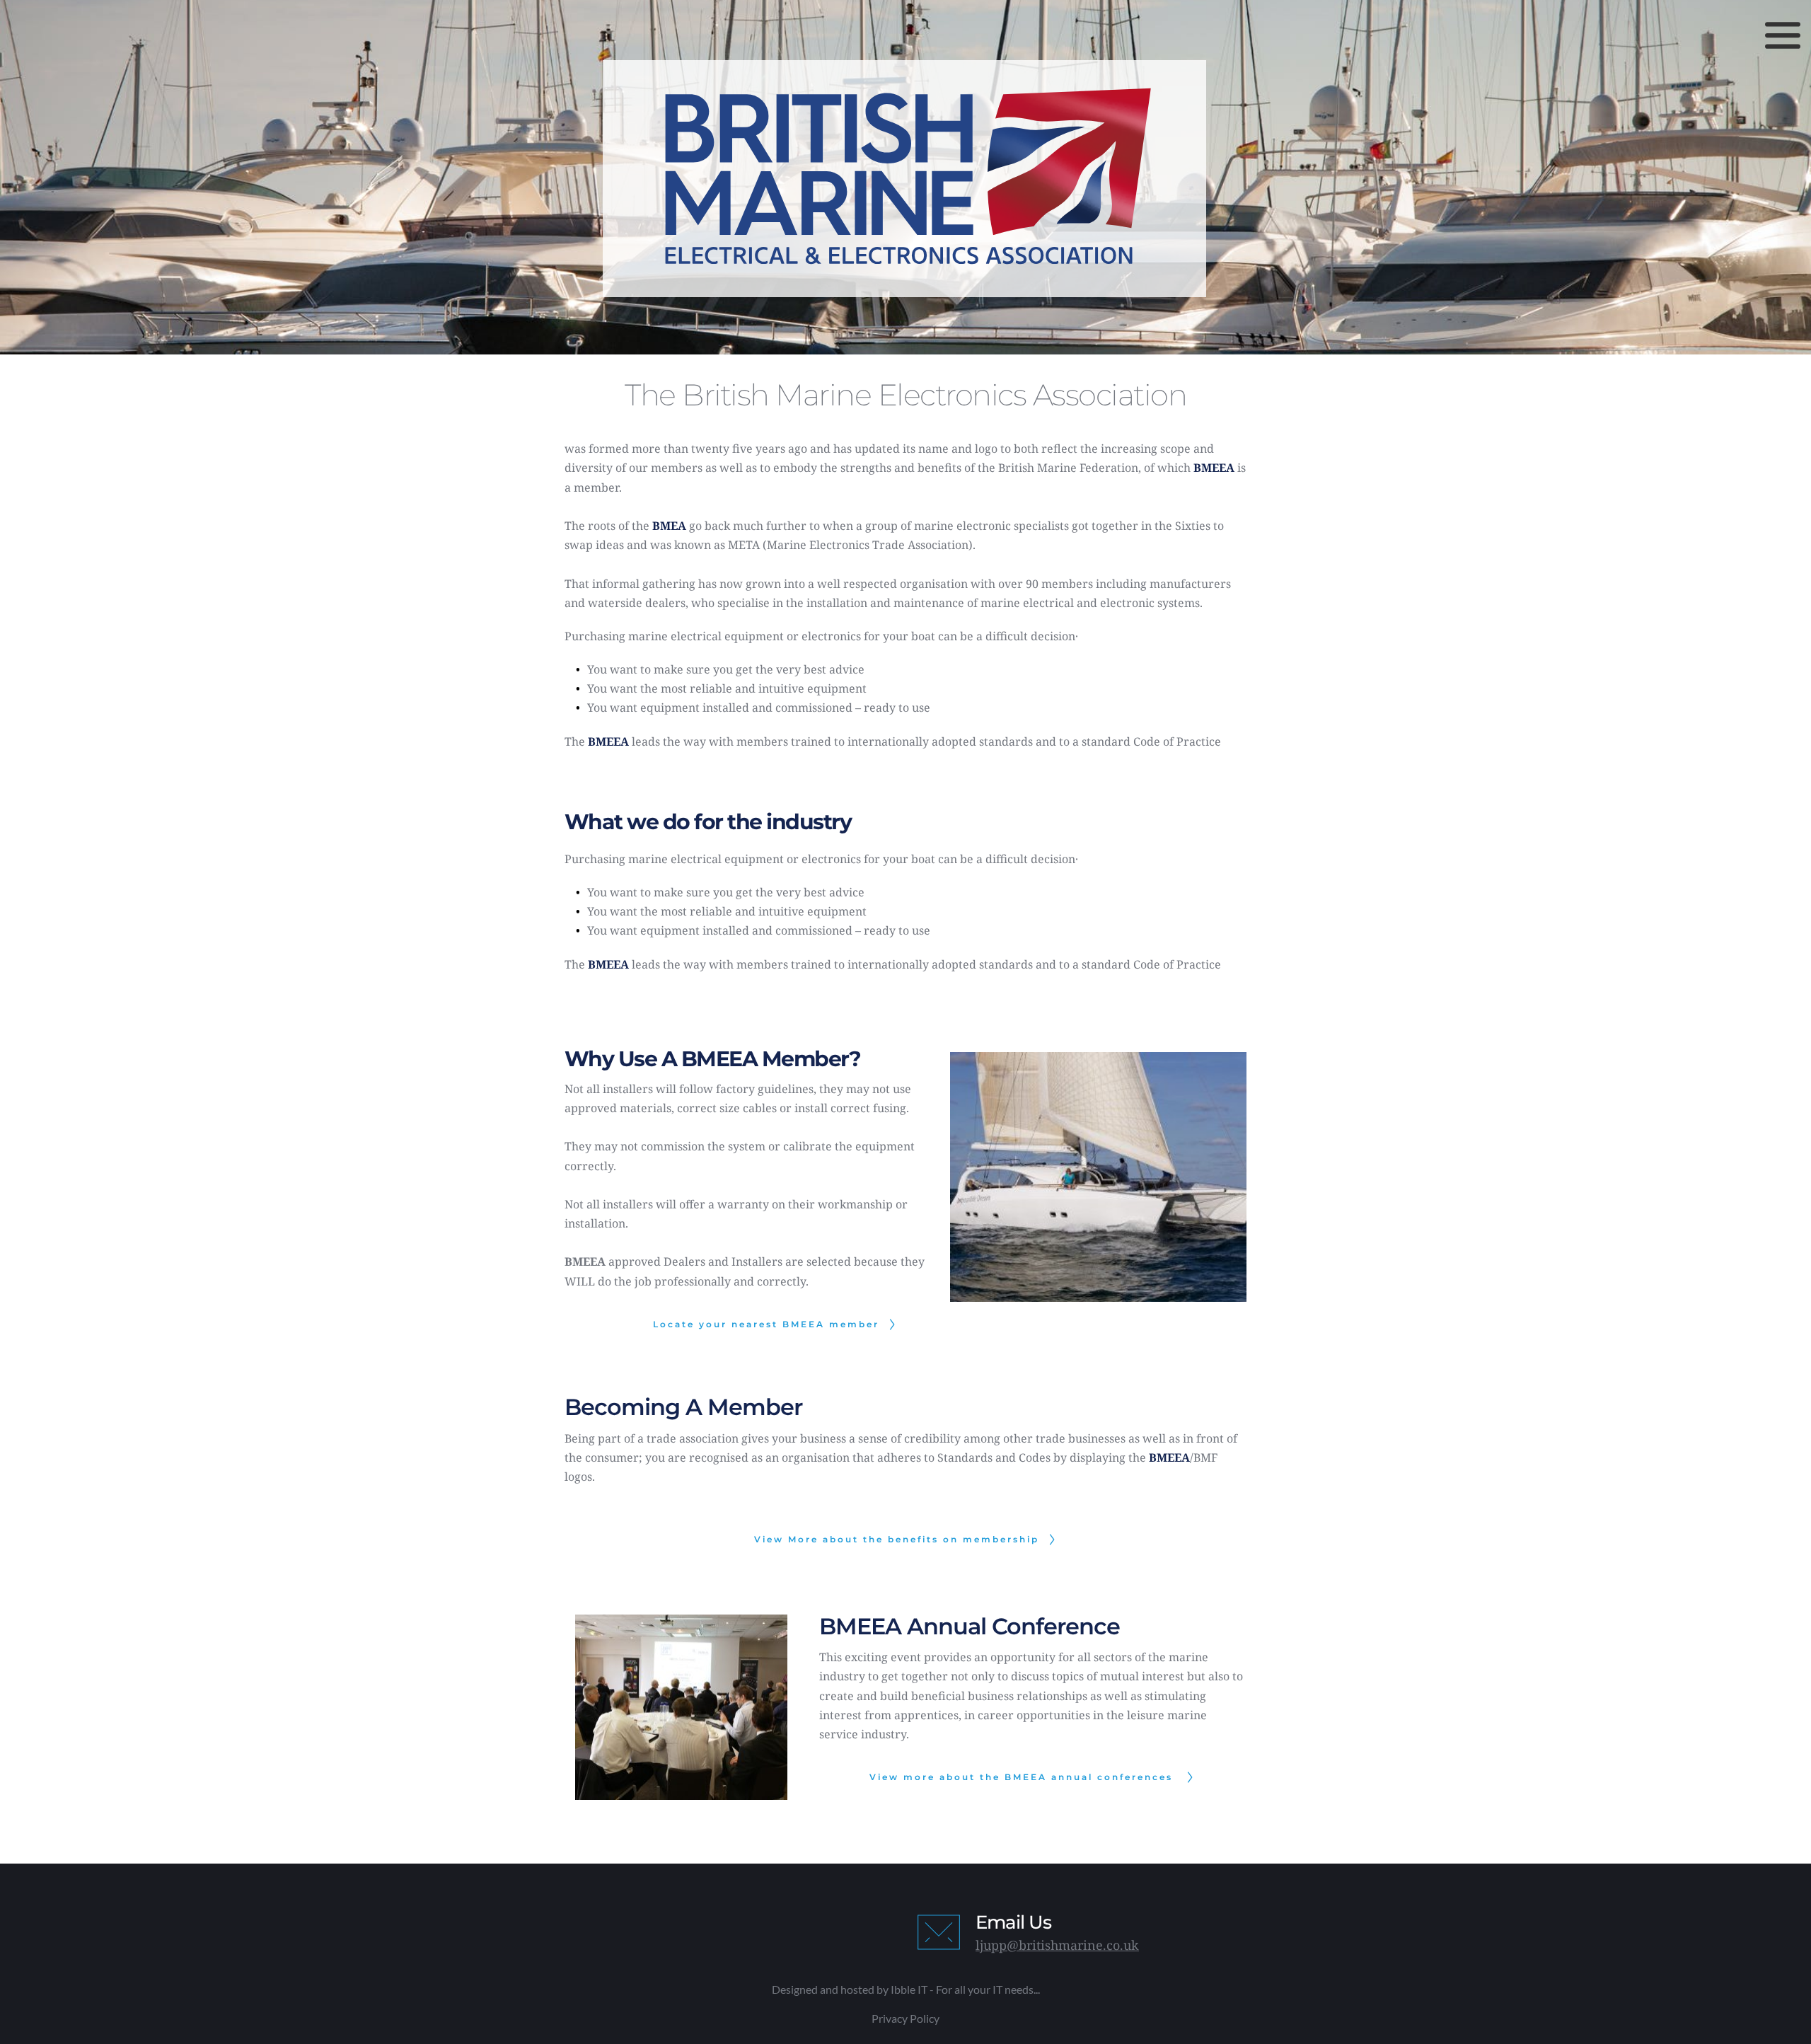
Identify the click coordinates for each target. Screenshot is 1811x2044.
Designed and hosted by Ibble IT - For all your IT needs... (906, 1989)
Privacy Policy (905, 2018)
